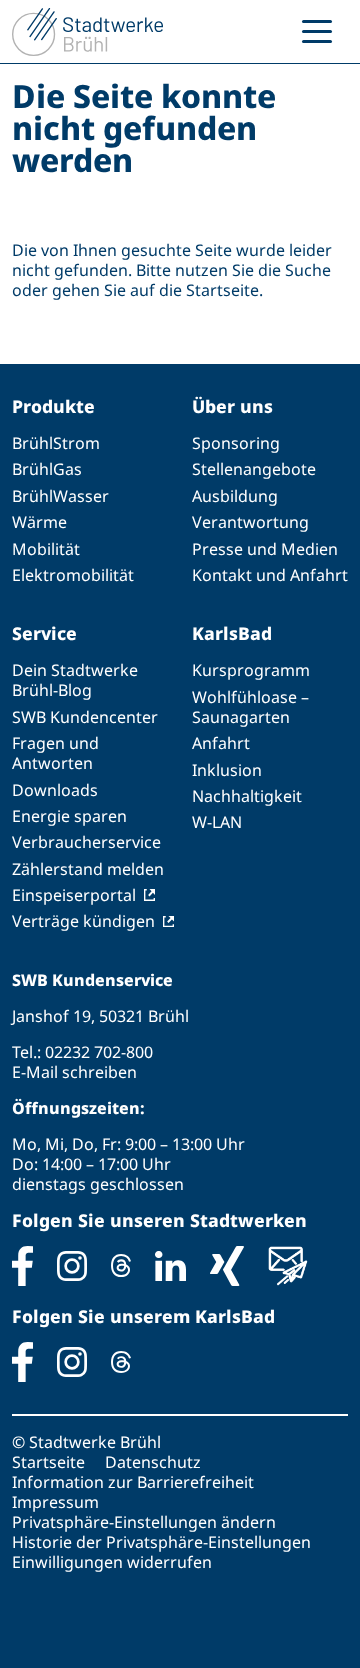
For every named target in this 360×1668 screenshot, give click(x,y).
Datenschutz (153, 1462)
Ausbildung (235, 496)
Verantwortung (250, 522)
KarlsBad (232, 633)
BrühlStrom (56, 443)
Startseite (48, 1462)
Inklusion (227, 770)
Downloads (55, 790)
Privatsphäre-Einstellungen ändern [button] (144, 1522)
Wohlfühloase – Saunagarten (250, 707)
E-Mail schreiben (74, 1072)
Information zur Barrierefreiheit (133, 1482)
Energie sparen (69, 816)
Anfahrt (221, 743)
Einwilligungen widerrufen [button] (112, 1562)
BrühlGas (47, 469)
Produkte (53, 406)
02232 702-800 (99, 1052)
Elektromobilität (73, 575)
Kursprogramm (251, 670)
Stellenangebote (254, 469)
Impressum (55, 1502)
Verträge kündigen (83, 921)
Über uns (232, 406)
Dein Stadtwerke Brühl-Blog (75, 680)
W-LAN (217, 822)
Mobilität (46, 549)
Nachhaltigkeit (247, 796)
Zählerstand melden (88, 869)
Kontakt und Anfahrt (270, 575)
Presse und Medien (265, 549)
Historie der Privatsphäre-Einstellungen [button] (161, 1542)
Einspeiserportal (74, 895)
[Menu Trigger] (317, 30)
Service (44, 633)
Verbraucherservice (86, 842)
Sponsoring (236, 443)
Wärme (39, 522)
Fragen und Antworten (55, 753)
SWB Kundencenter (85, 717)
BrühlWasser (60, 496)
